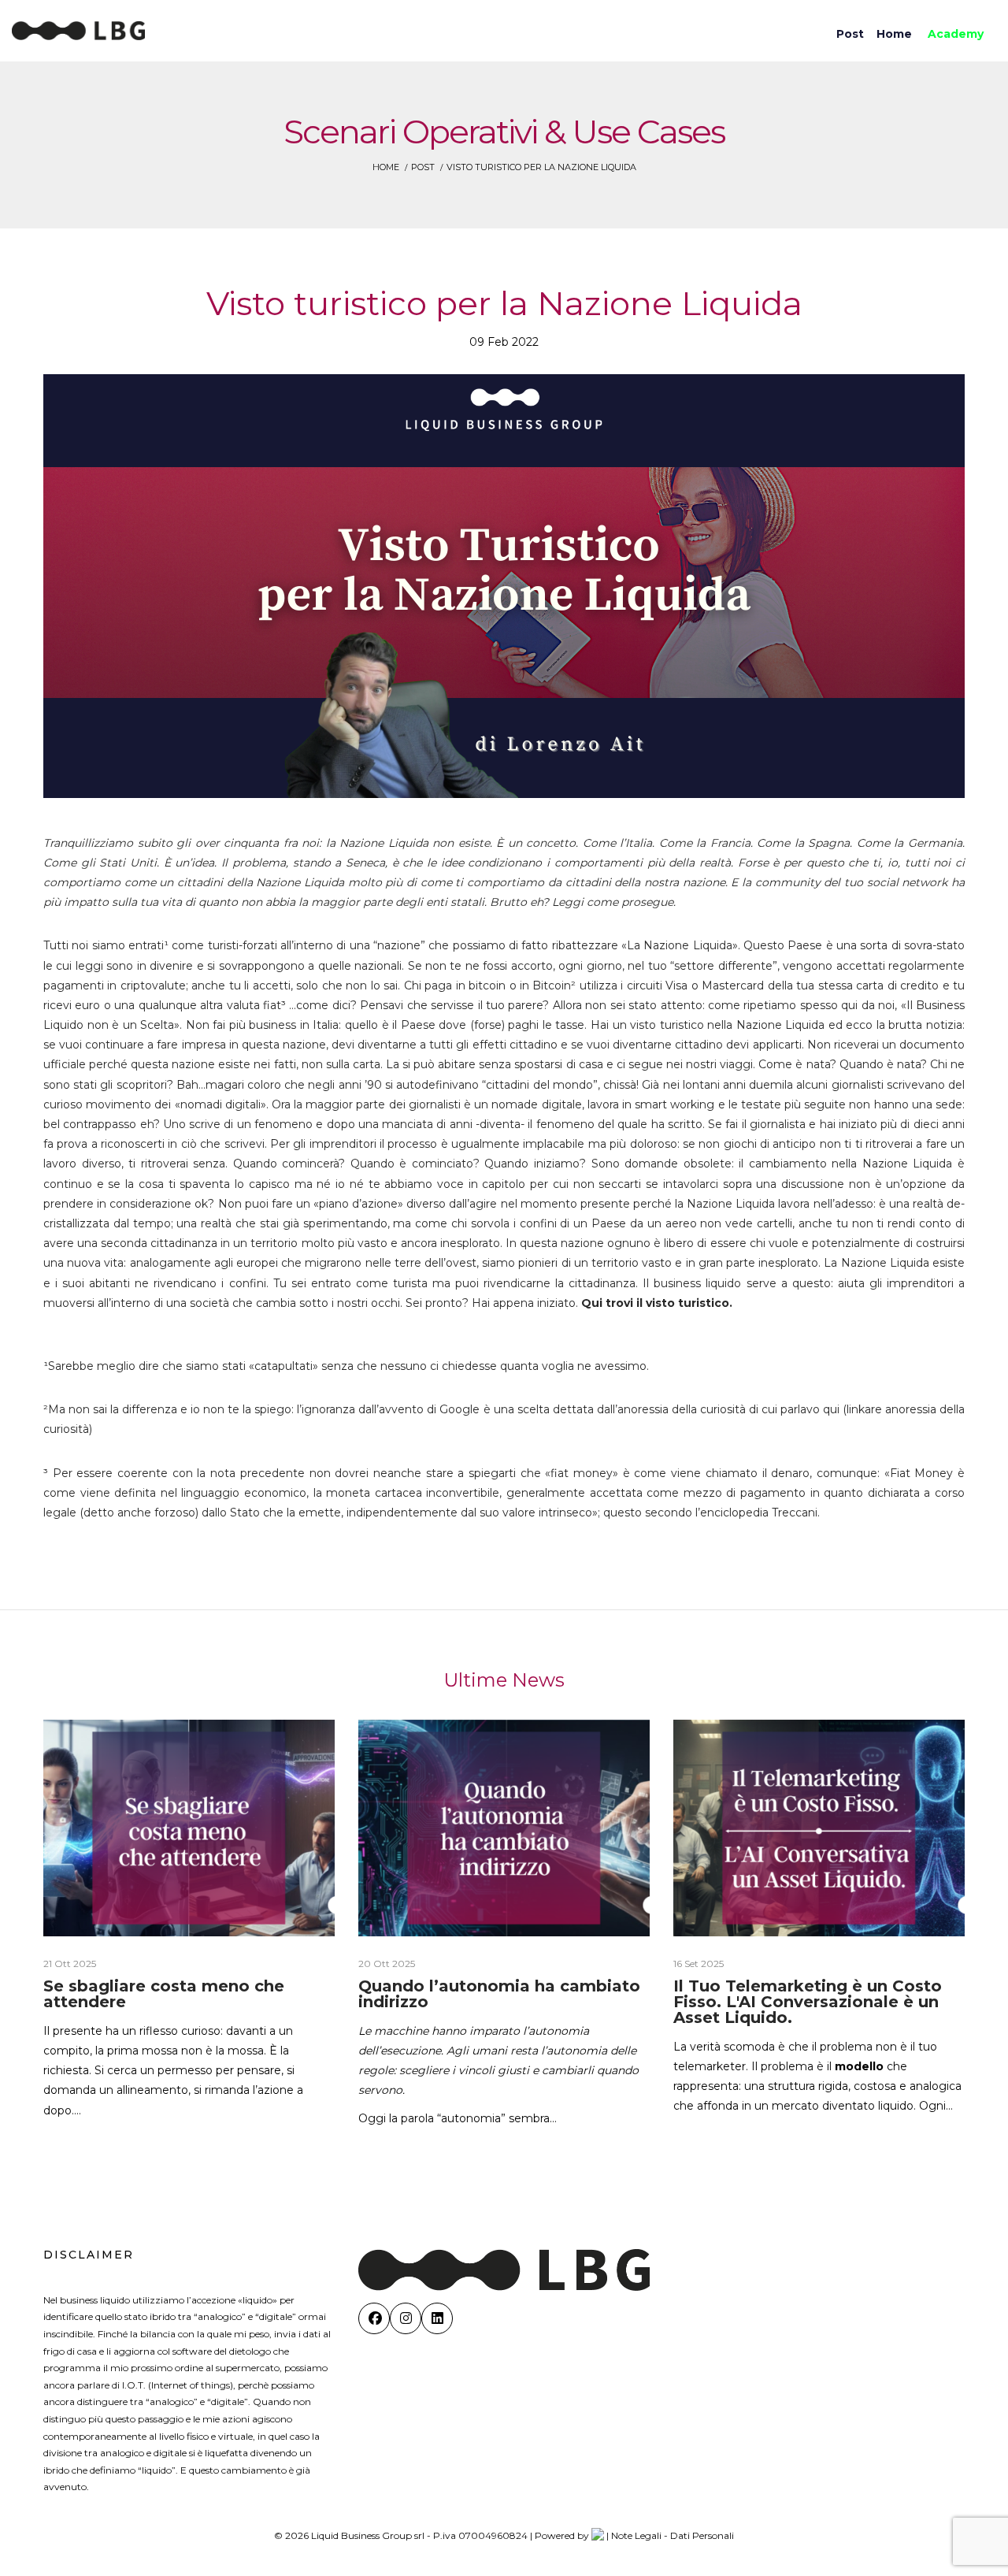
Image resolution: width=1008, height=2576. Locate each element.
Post (423, 167)
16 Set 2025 (699, 1964)
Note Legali (636, 2535)
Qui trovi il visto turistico (655, 1303)
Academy (956, 34)
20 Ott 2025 (387, 1964)
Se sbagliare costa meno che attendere (164, 1994)
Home (386, 167)
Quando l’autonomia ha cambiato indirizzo (499, 1994)
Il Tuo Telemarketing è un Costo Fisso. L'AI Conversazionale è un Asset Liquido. (808, 2002)
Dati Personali (702, 2535)
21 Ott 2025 (70, 1964)
